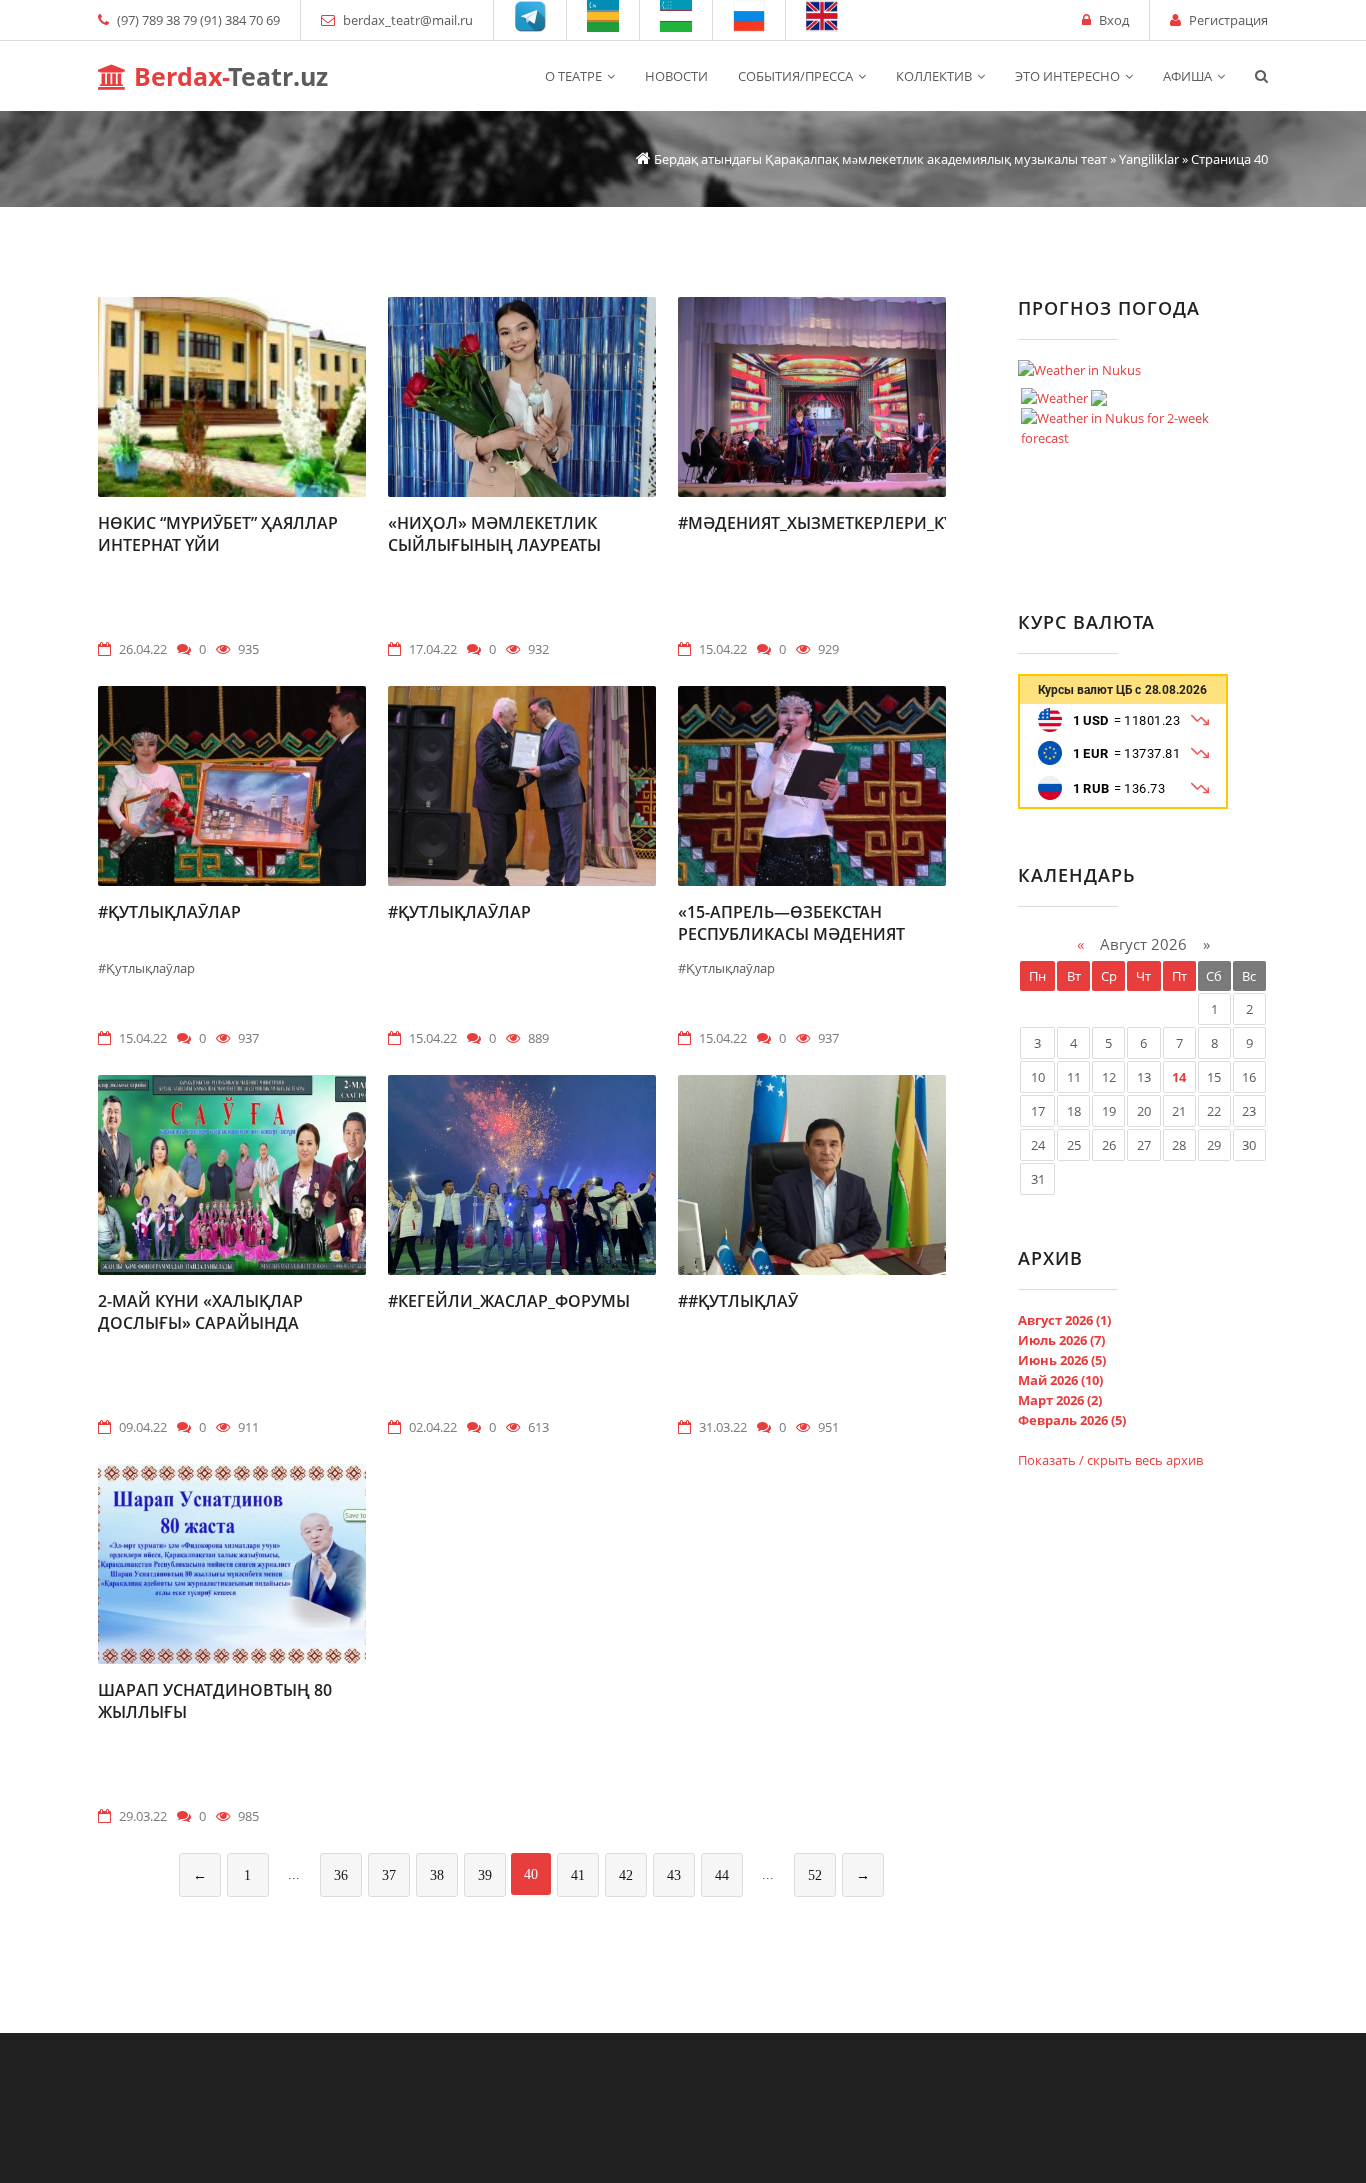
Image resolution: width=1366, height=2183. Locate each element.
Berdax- (227, 76)
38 (437, 1875)
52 (815, 1875)
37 (389, 1875)
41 (578, 1875)
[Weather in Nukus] (1079, 370)
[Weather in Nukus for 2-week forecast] (1133, 423)
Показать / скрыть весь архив (1110, 1460)
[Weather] (1064, 393)
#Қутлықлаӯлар (169, 912)
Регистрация (1228, 20)
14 (1179, 1077)
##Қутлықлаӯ (738, 1301)
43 (674, 1875)
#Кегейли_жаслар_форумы (509, 1301)
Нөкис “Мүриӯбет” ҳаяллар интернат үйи (218, 534)
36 (341, 1875)
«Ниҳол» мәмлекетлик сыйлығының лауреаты (494, 534)
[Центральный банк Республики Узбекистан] (1123, 804)
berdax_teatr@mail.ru (408, 20)
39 (485, 1875)
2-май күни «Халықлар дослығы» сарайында (200, 1312)
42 (626, 1875)
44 (722, 1875)
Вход (1114, 20)
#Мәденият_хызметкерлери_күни (828, 523)
